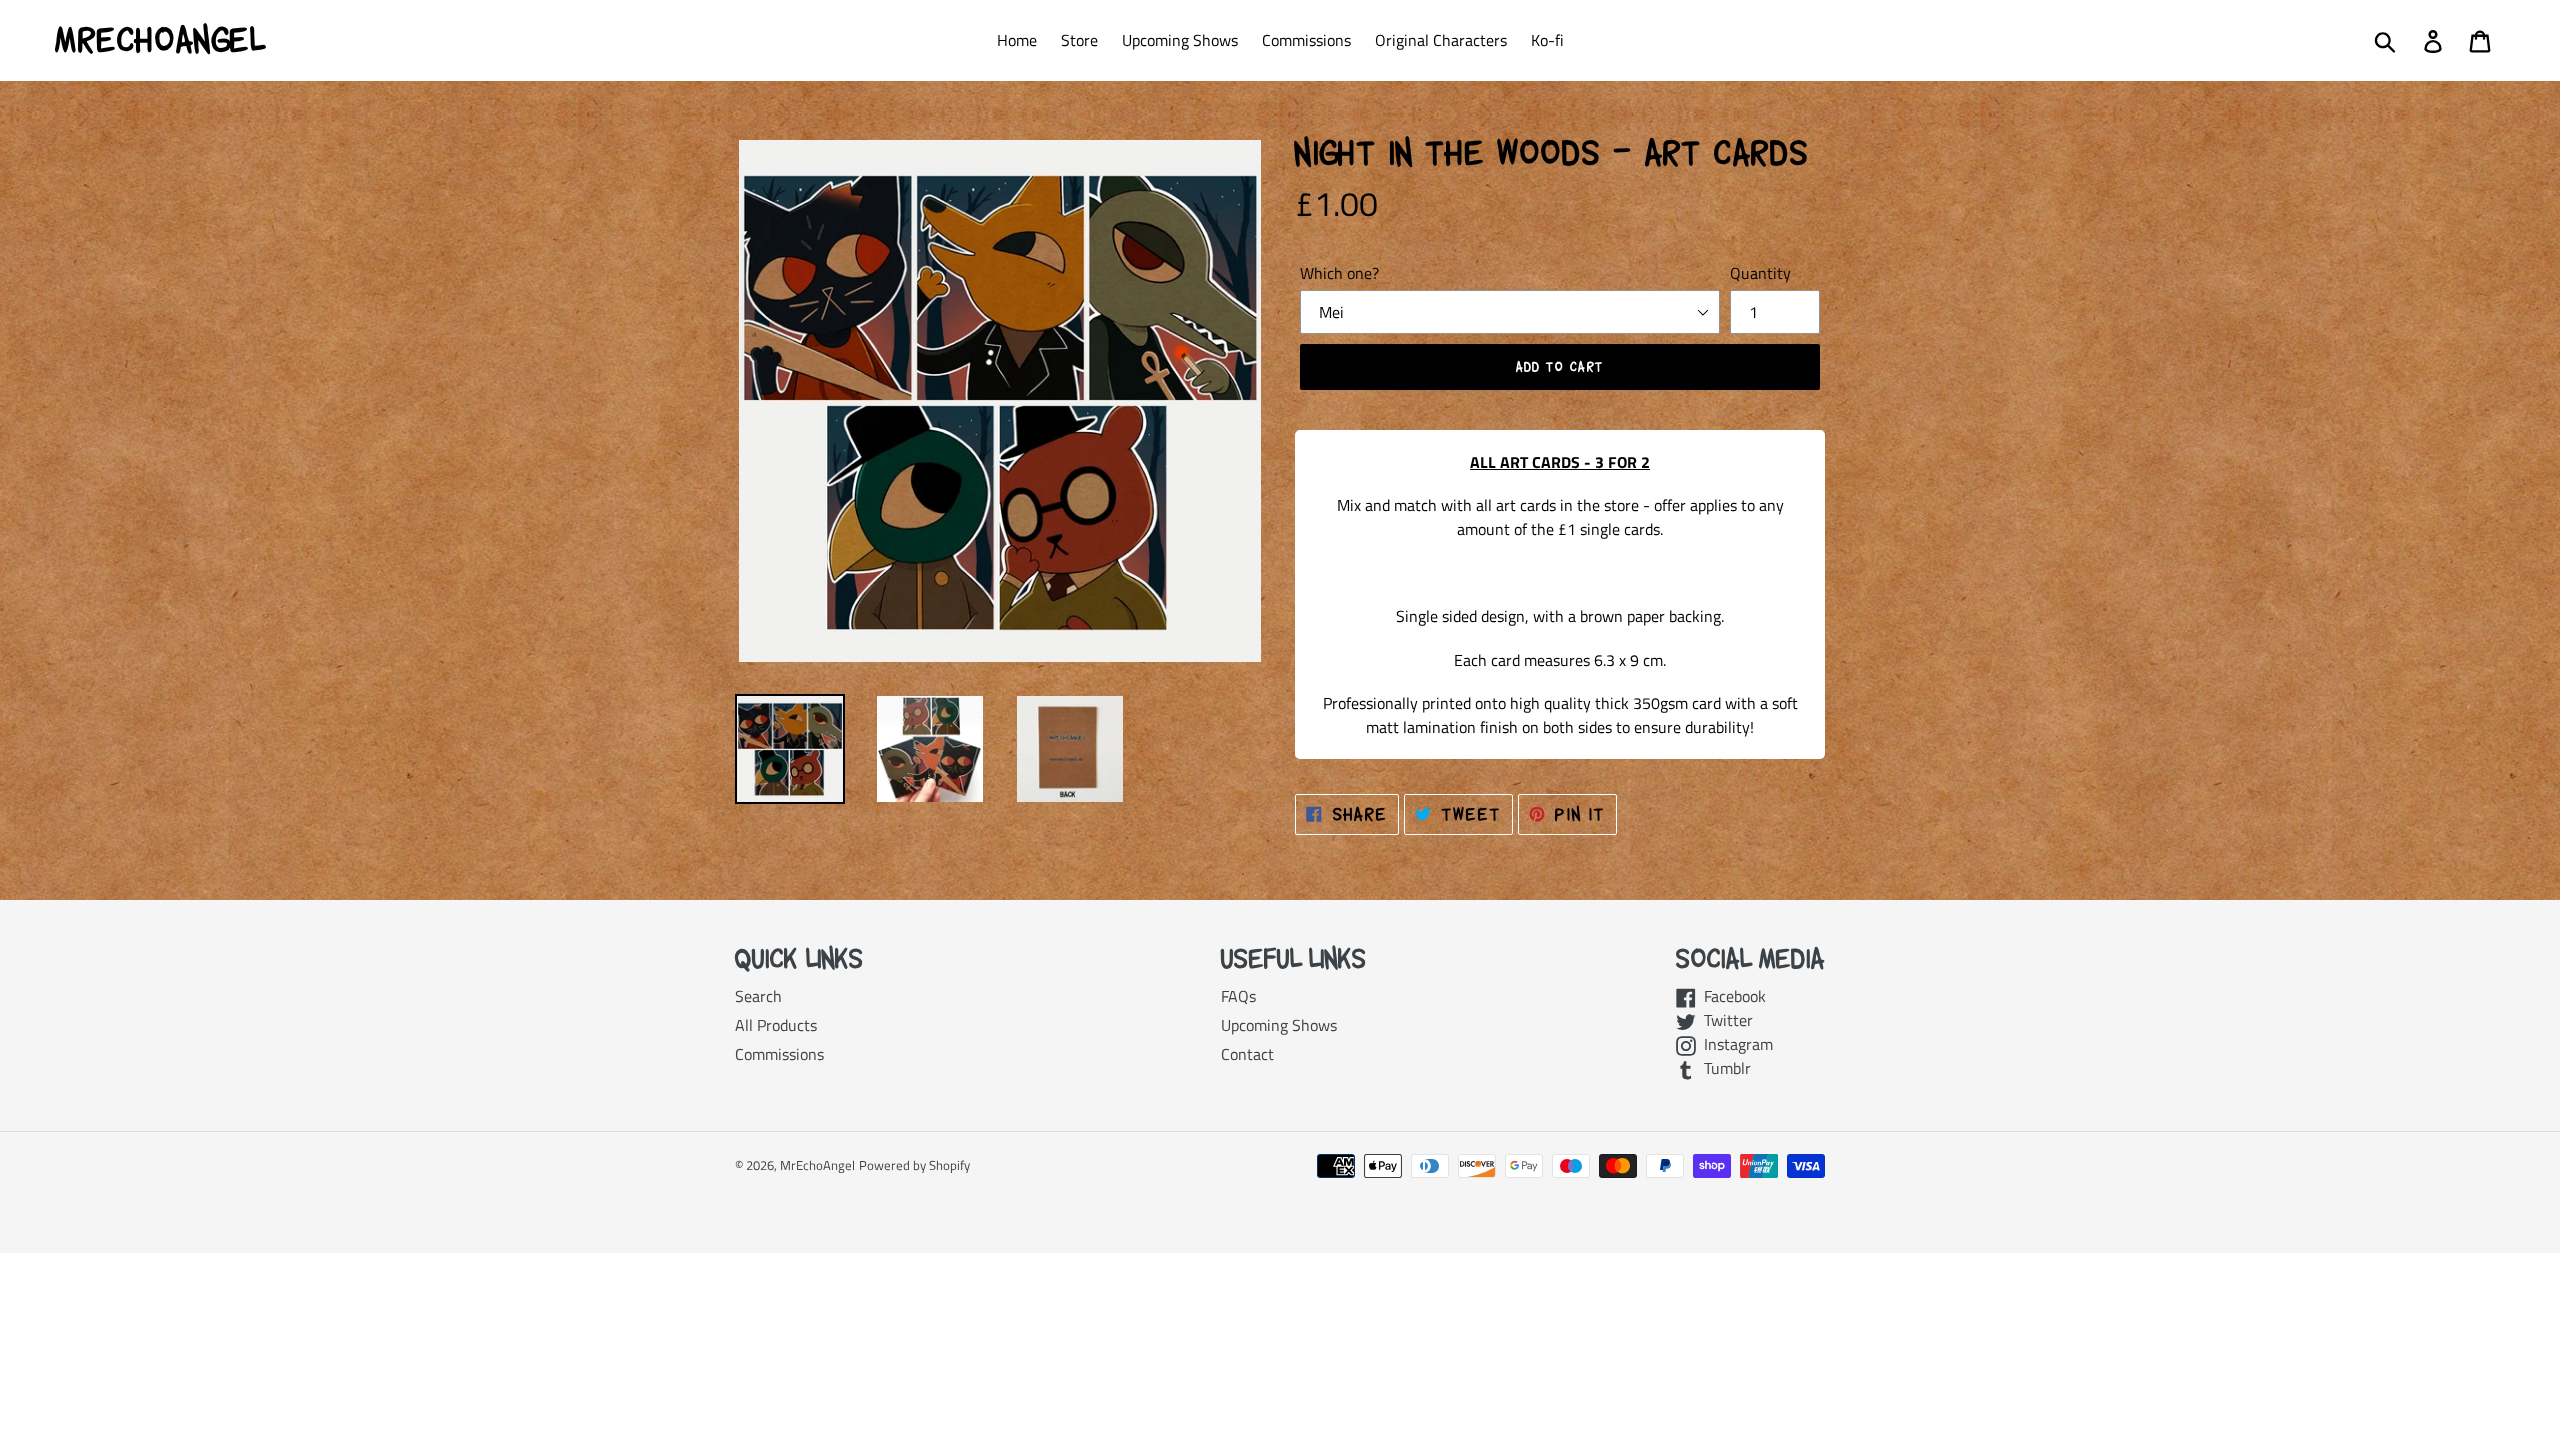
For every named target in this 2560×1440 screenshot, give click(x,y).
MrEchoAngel (160, 40)
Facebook (1731, 996)
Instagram (1734, 1044)
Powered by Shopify (914, 1165)
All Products (776, 1025)
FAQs (1238, 996)
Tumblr (1723, 1068)
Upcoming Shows (1279, 1025)
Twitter (1724, 1020)
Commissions (779, 1054)
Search (758, 996)
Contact (1247, 1054)
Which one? (1339, 273)
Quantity (1760, 273)
